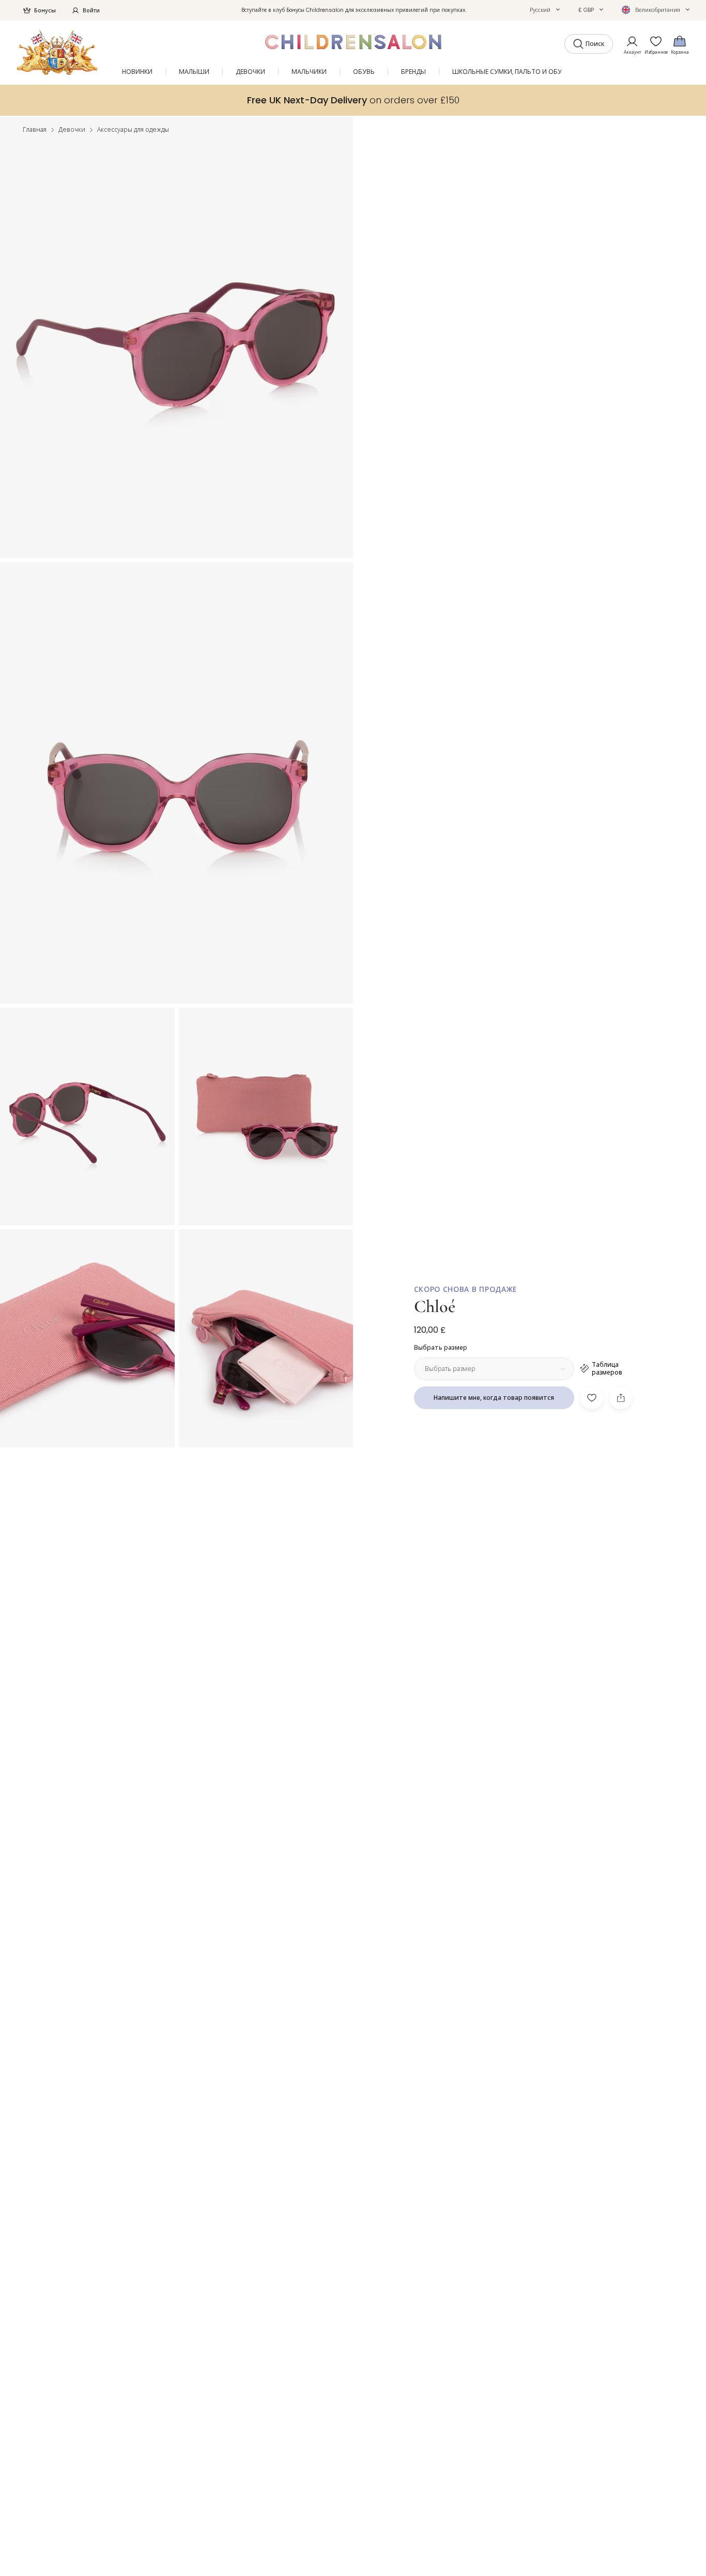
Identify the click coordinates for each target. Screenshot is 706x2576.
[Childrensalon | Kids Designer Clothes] (57, 52)
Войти (91, 10)
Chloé (435, 1307)
